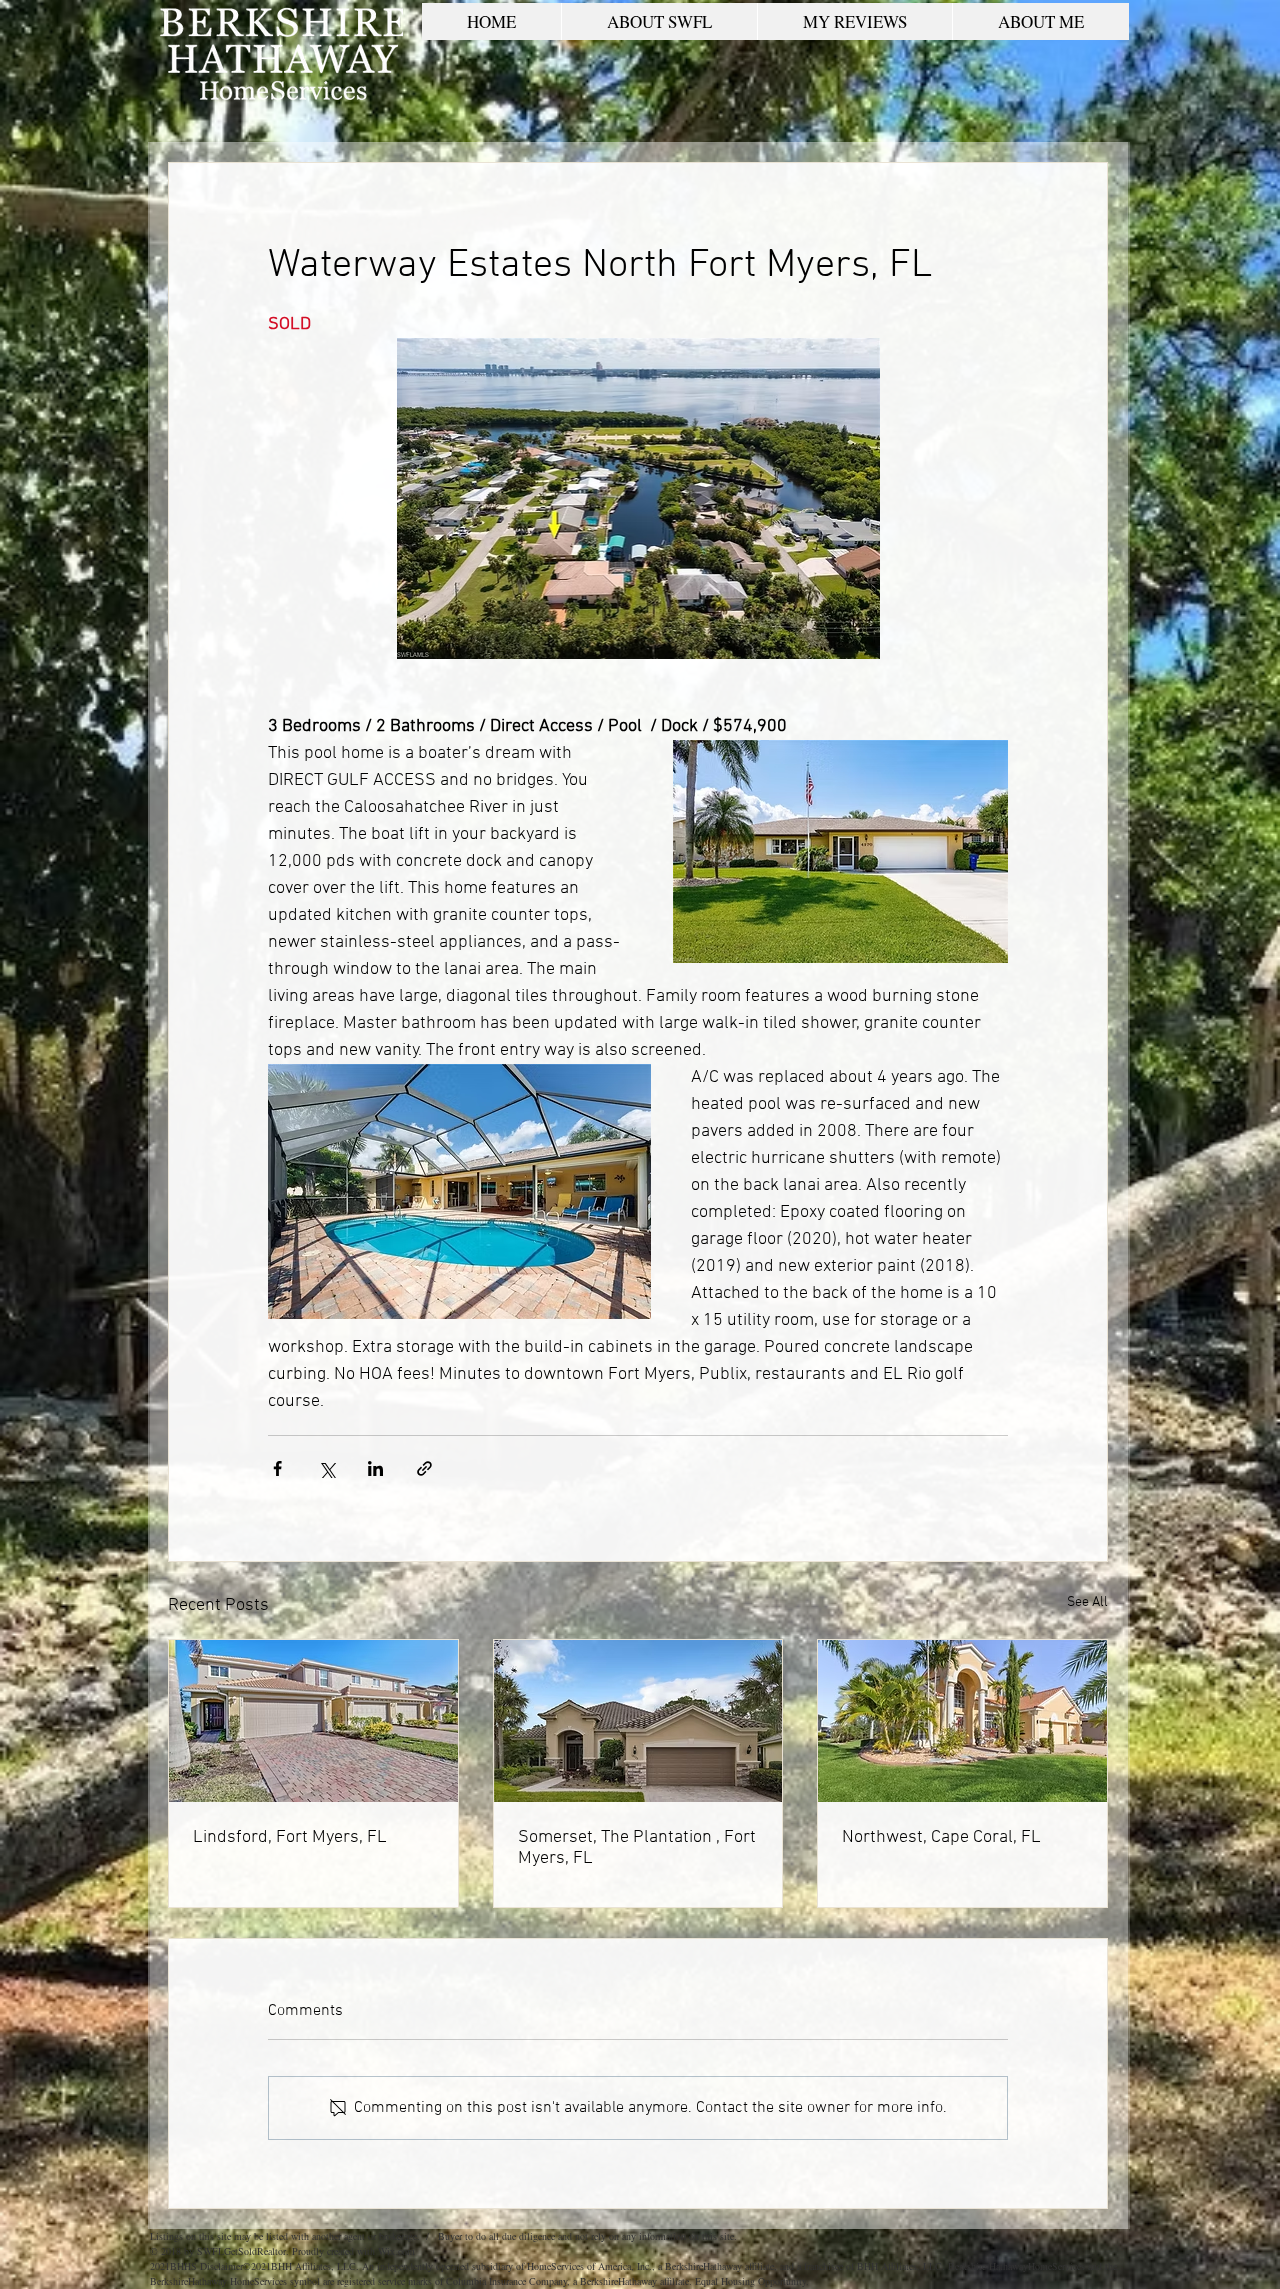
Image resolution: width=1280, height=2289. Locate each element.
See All (1087, 1602)
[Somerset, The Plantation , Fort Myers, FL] (638, 1721)
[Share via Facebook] (277, 1468)
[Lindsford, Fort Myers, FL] (313, 1721)
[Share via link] (424, 1468)
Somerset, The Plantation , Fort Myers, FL (637, 1848)
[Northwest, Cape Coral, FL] (962, 1721)
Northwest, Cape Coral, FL (941, 1837)
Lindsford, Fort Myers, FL (290, 1837)
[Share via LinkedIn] (375, 1468)
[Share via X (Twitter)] (326, 1468)
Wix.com (396, 2251)
